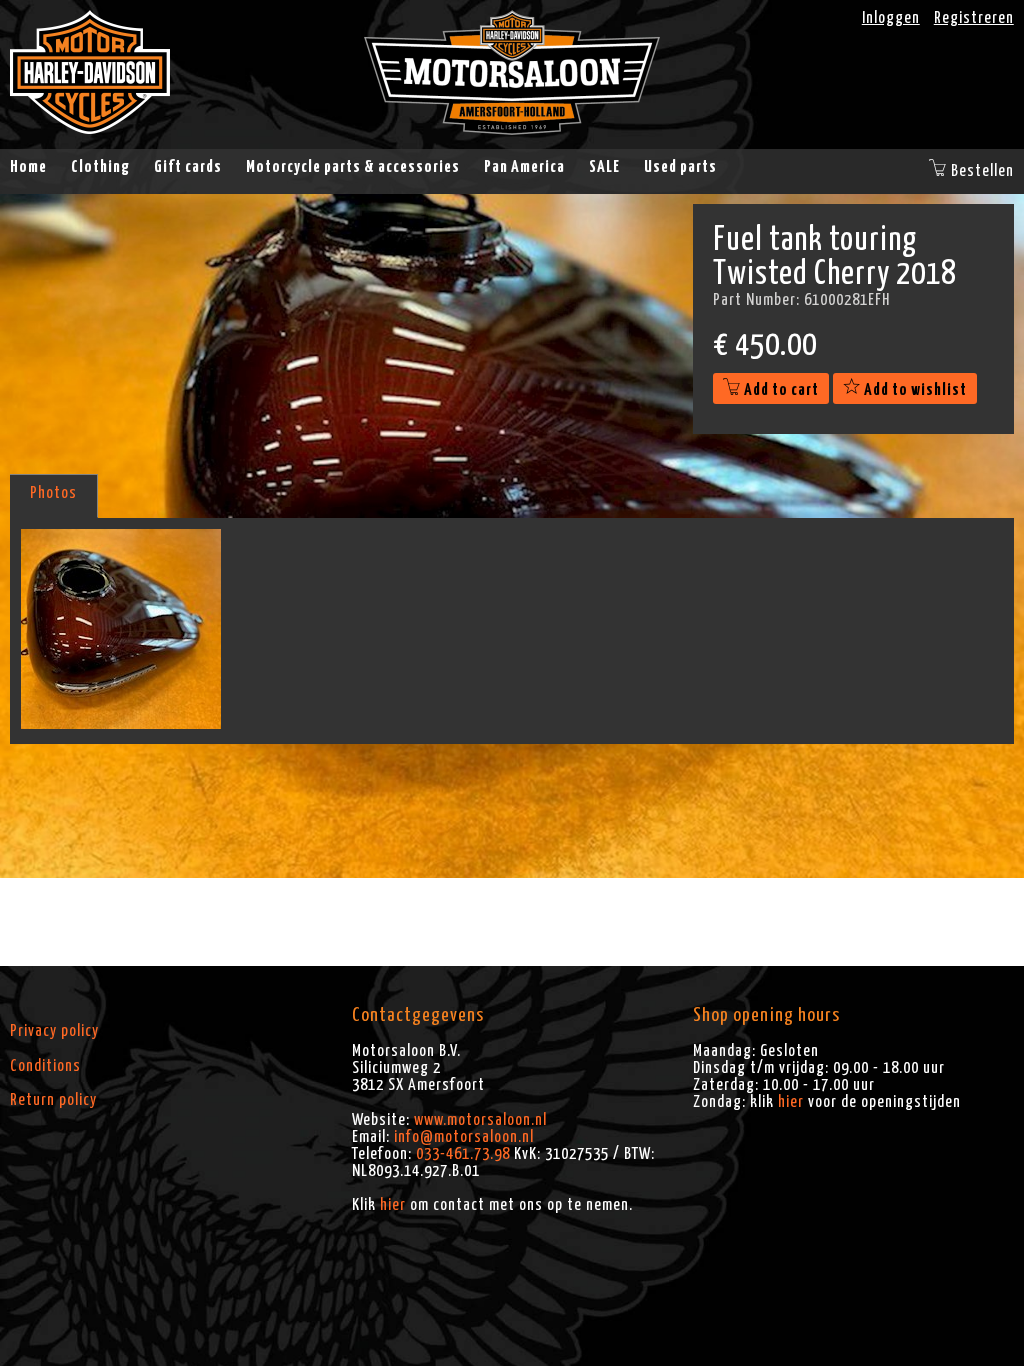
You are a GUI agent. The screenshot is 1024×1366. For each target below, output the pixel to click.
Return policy (53, 1100)
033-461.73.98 (463, 1154)
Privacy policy (54, 1031)
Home (28, 167)
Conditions (45, 1066)
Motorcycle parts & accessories (353, 167)
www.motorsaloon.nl (480, 1120)
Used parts (680, 167)
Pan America (524, 167)
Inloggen (891, 18)
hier (393, 1205)
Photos (53, 493)
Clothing (100, 167)
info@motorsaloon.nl (464, 1137)
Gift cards (188, 167)
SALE (604, 167)
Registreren (974, 18)
